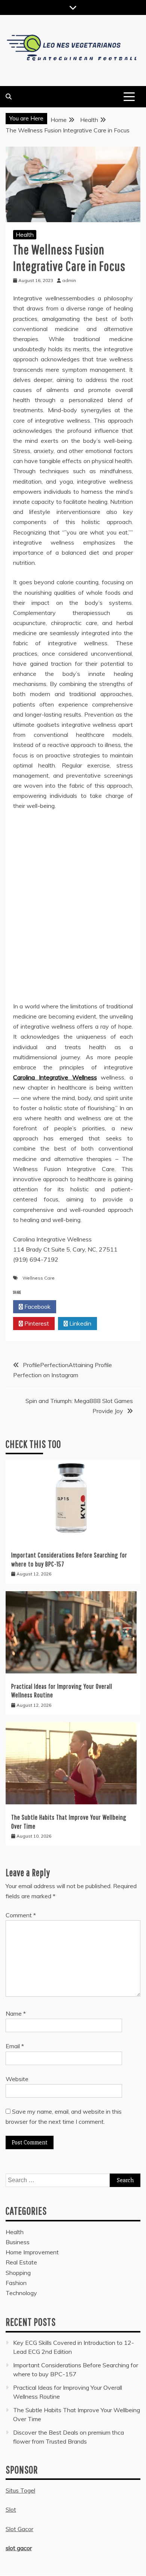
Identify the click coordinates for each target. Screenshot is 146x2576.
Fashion (16, 2283)
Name (16, 2013)
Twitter (80, 1307)
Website (17, 2079)
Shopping (18, 2273)
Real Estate (21, 2262)
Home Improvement (32, 2252)
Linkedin (80, 1323)
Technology (21, 2293)
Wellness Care (39, 1278)
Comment (21, 1915)
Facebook (37, 1307)
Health (25, 235)
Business (18, 2242)
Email (15, 2046)
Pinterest (36, 1323)
